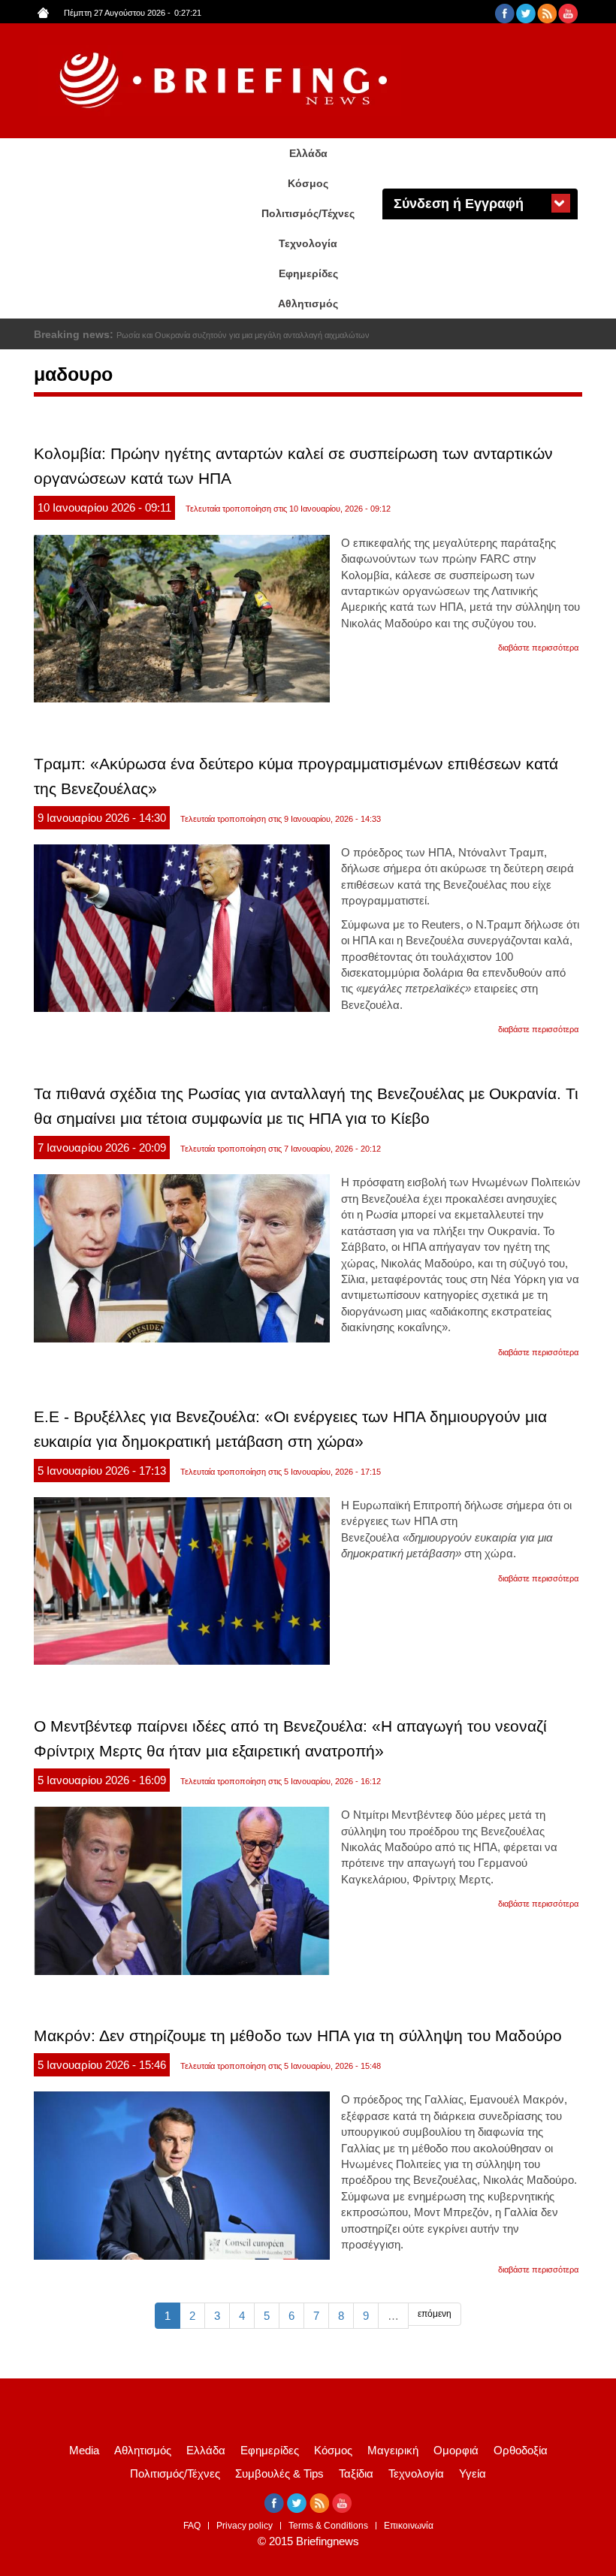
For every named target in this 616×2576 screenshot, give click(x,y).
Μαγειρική (393, 2450)
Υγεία (473, 2473)
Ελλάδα (308, 153)
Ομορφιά (456, 2450)
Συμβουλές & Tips (279, 2473)
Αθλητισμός (308, 304)
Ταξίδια (356, 2473)
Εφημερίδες (308, 273)
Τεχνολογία (308, 243)
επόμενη (435, 2314)
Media (84, 2450)
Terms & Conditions (328, 2526)
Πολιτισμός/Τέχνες (308, 213)
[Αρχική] (225, 81)
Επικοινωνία (409, 2526)
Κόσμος (308, 183)
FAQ (192, 2526)
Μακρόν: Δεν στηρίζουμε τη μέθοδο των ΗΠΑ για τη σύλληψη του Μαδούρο (298, 2035)
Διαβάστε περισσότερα (538, 648)
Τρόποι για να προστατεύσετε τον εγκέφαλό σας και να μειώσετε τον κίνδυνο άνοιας (269, 335)
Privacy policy (245, 2526)
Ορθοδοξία (521, 2450)
